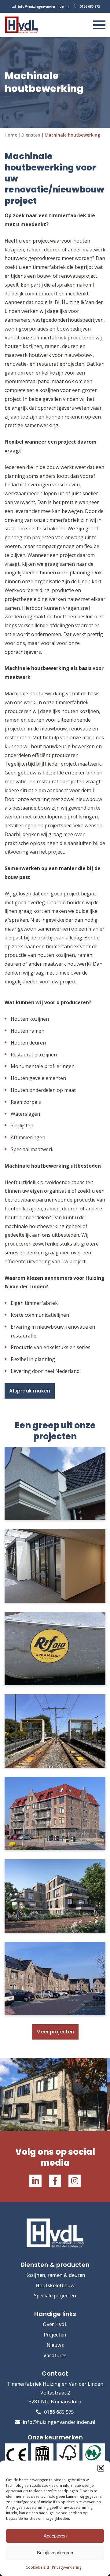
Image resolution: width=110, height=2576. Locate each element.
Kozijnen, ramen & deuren (55, 2275)
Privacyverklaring (67, 2567)
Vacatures (55, 2355)
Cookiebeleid (37, 2567)
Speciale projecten (55, 2296)
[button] (101, 2468)
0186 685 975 (90, 6)
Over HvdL (55, 2324)
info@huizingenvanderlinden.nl (44, 6)
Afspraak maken (30, 1391)
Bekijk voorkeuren (55, 2553)
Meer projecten (55, 2032)
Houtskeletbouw (55, 2285)
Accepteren (55, 2536)
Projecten (55, 2335)
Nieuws (55, 2345)
